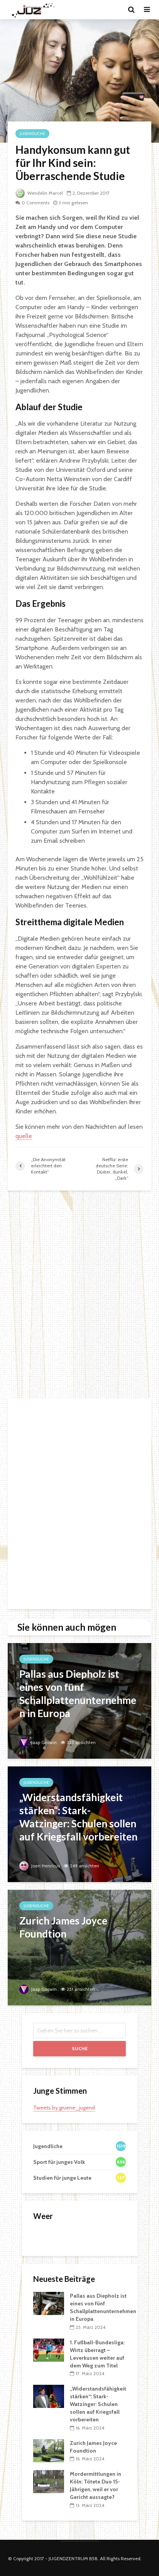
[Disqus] (79, 1295)
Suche (80, 2048)
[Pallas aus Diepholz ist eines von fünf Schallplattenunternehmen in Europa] (79, 1700)
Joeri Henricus (45, 1866)
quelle (24, 1136)
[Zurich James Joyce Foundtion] (79, 1947)
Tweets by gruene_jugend (64, 2108)
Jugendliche (32, 134)
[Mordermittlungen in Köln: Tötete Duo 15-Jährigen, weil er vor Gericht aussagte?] (49, 2481)
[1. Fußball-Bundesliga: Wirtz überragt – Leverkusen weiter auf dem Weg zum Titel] (49, 2349)
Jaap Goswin (43, 1742)
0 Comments (36, 203)
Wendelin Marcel (45, 193)
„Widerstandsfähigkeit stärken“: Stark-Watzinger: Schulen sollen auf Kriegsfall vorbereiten (98, 2404)
